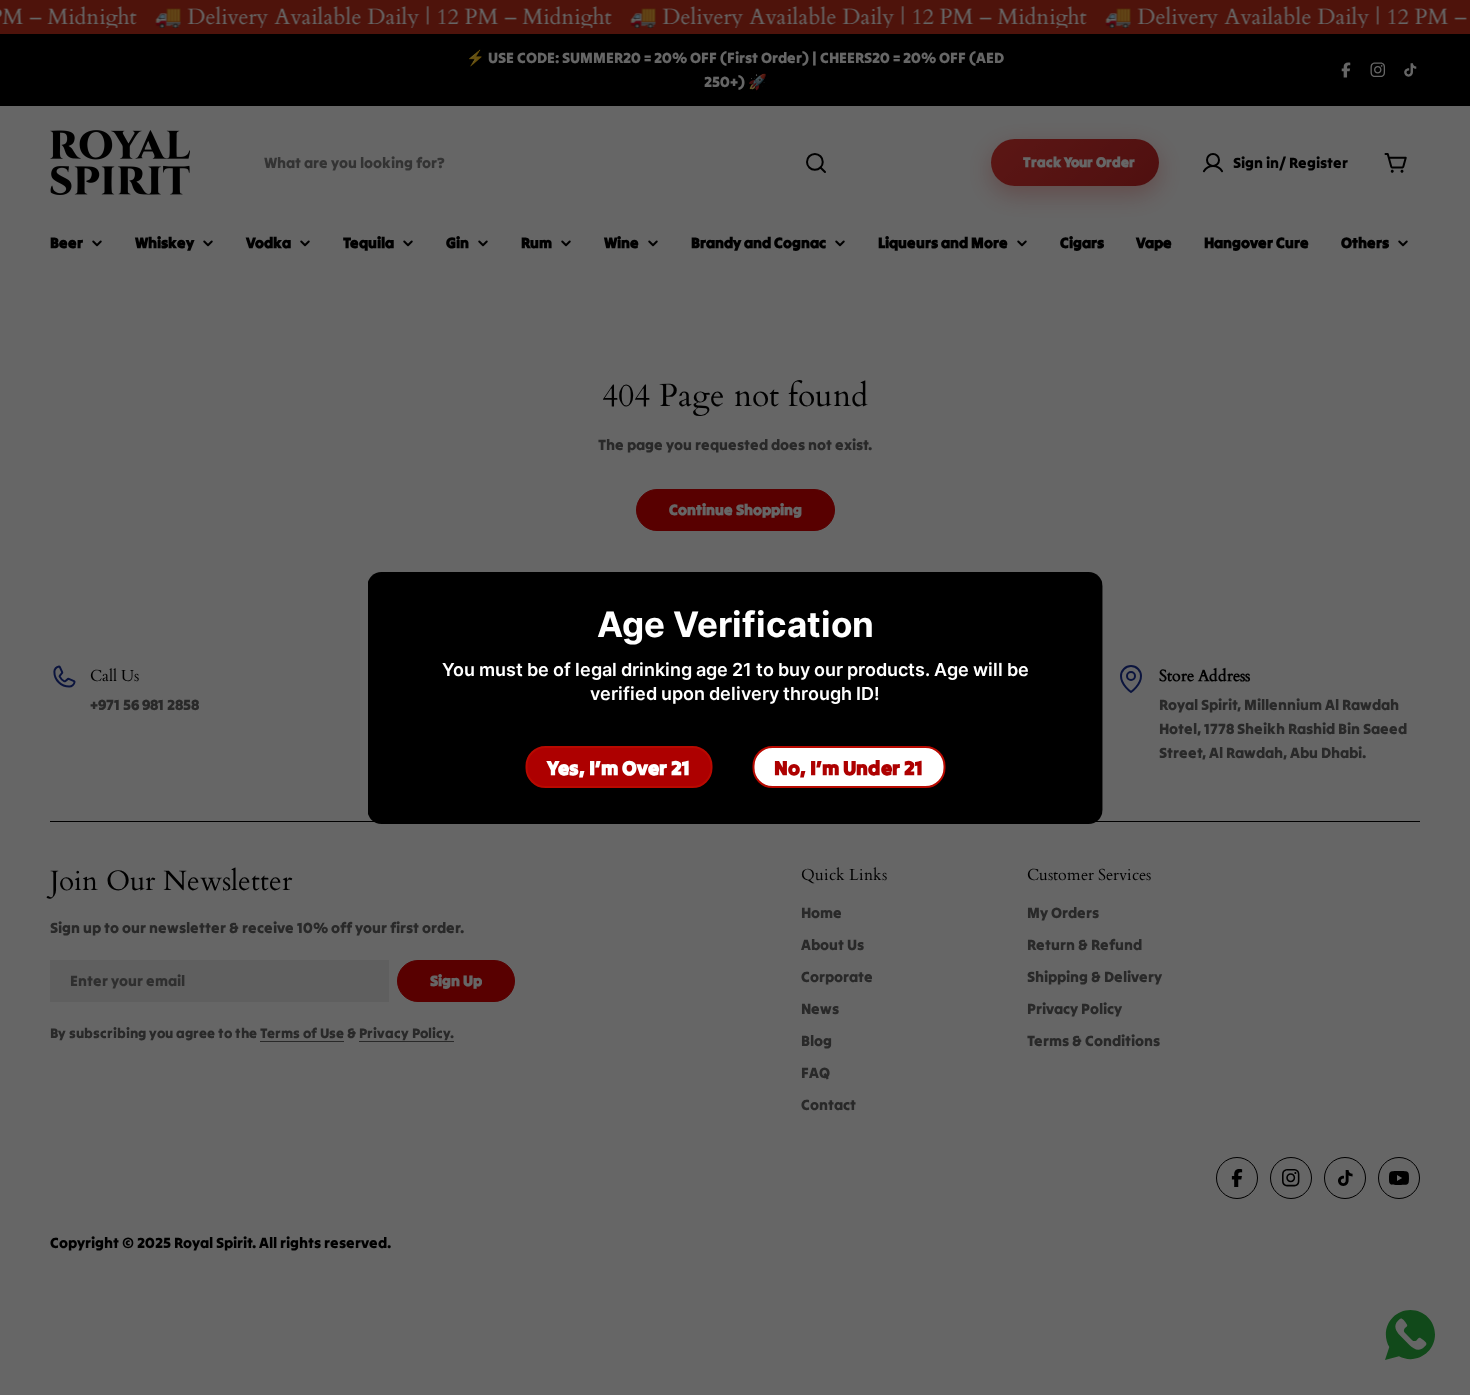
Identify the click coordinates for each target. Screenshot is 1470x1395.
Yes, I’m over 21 (618, 766)
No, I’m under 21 (848, 766)
